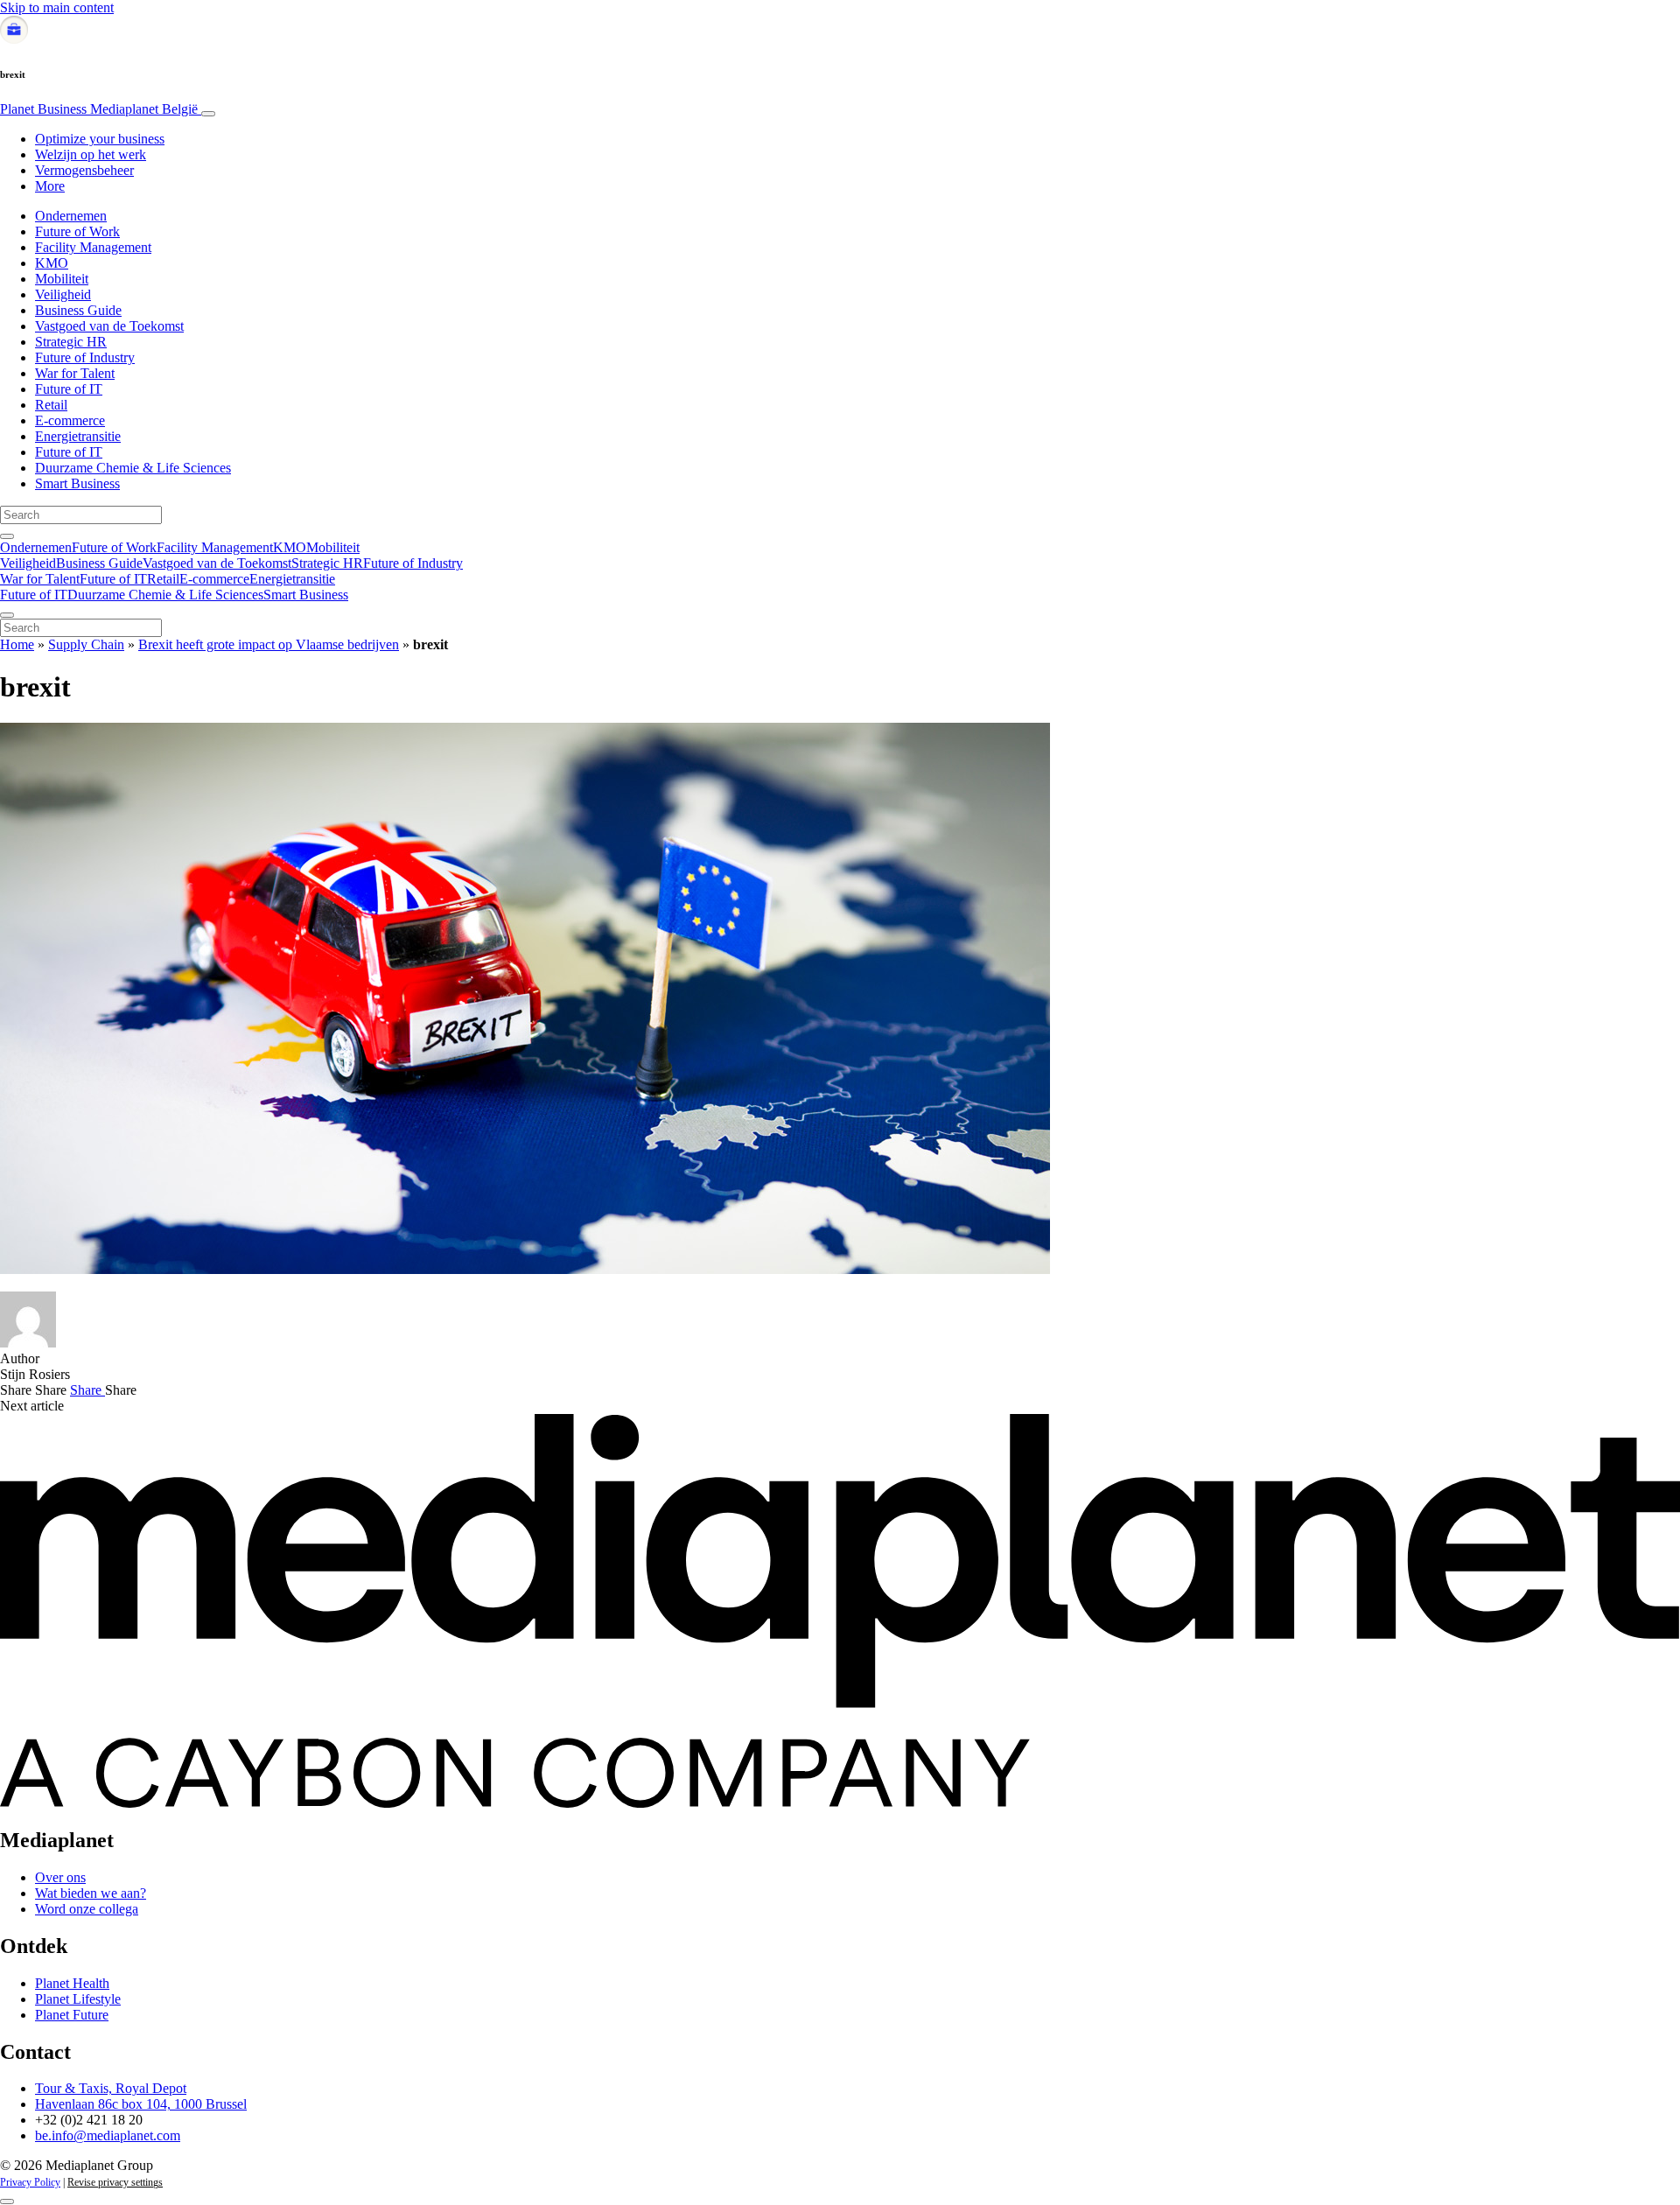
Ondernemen (71, 216)
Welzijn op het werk (91, 154)
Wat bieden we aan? (91, 1893)
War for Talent (75, 373)
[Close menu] (7, 615)
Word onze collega (87, 1909)
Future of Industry (85, 357)
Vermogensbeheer (84, 170)
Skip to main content (57, 7)
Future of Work (77, 231)
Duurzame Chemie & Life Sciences (133, 468)
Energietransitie (78, 436)
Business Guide (78, 310)
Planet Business (99, 109)
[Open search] (7, 536)
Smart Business (77, 483)
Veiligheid (63, 294)
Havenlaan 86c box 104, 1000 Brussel (141, 2104)
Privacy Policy (30, 2182)
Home (17, 644)
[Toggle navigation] (208, 114)
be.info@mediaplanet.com (108, 2135)
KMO (52, 263)
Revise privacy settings (115, 2182)
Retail (51, 405)
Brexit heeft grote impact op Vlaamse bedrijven (269, 644)
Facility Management (93, 247)
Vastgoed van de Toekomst (109, 326)
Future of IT (69, 389)
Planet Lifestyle (78, 1999)
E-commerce (70, 420)
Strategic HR (71, 342)
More (50, 186)
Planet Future (72, 2015)
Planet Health (72, 1983)
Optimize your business (100, 139)
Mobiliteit (62, 279)
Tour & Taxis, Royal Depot (111, 2088)
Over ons (60, 1877)
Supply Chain (86, 644)
